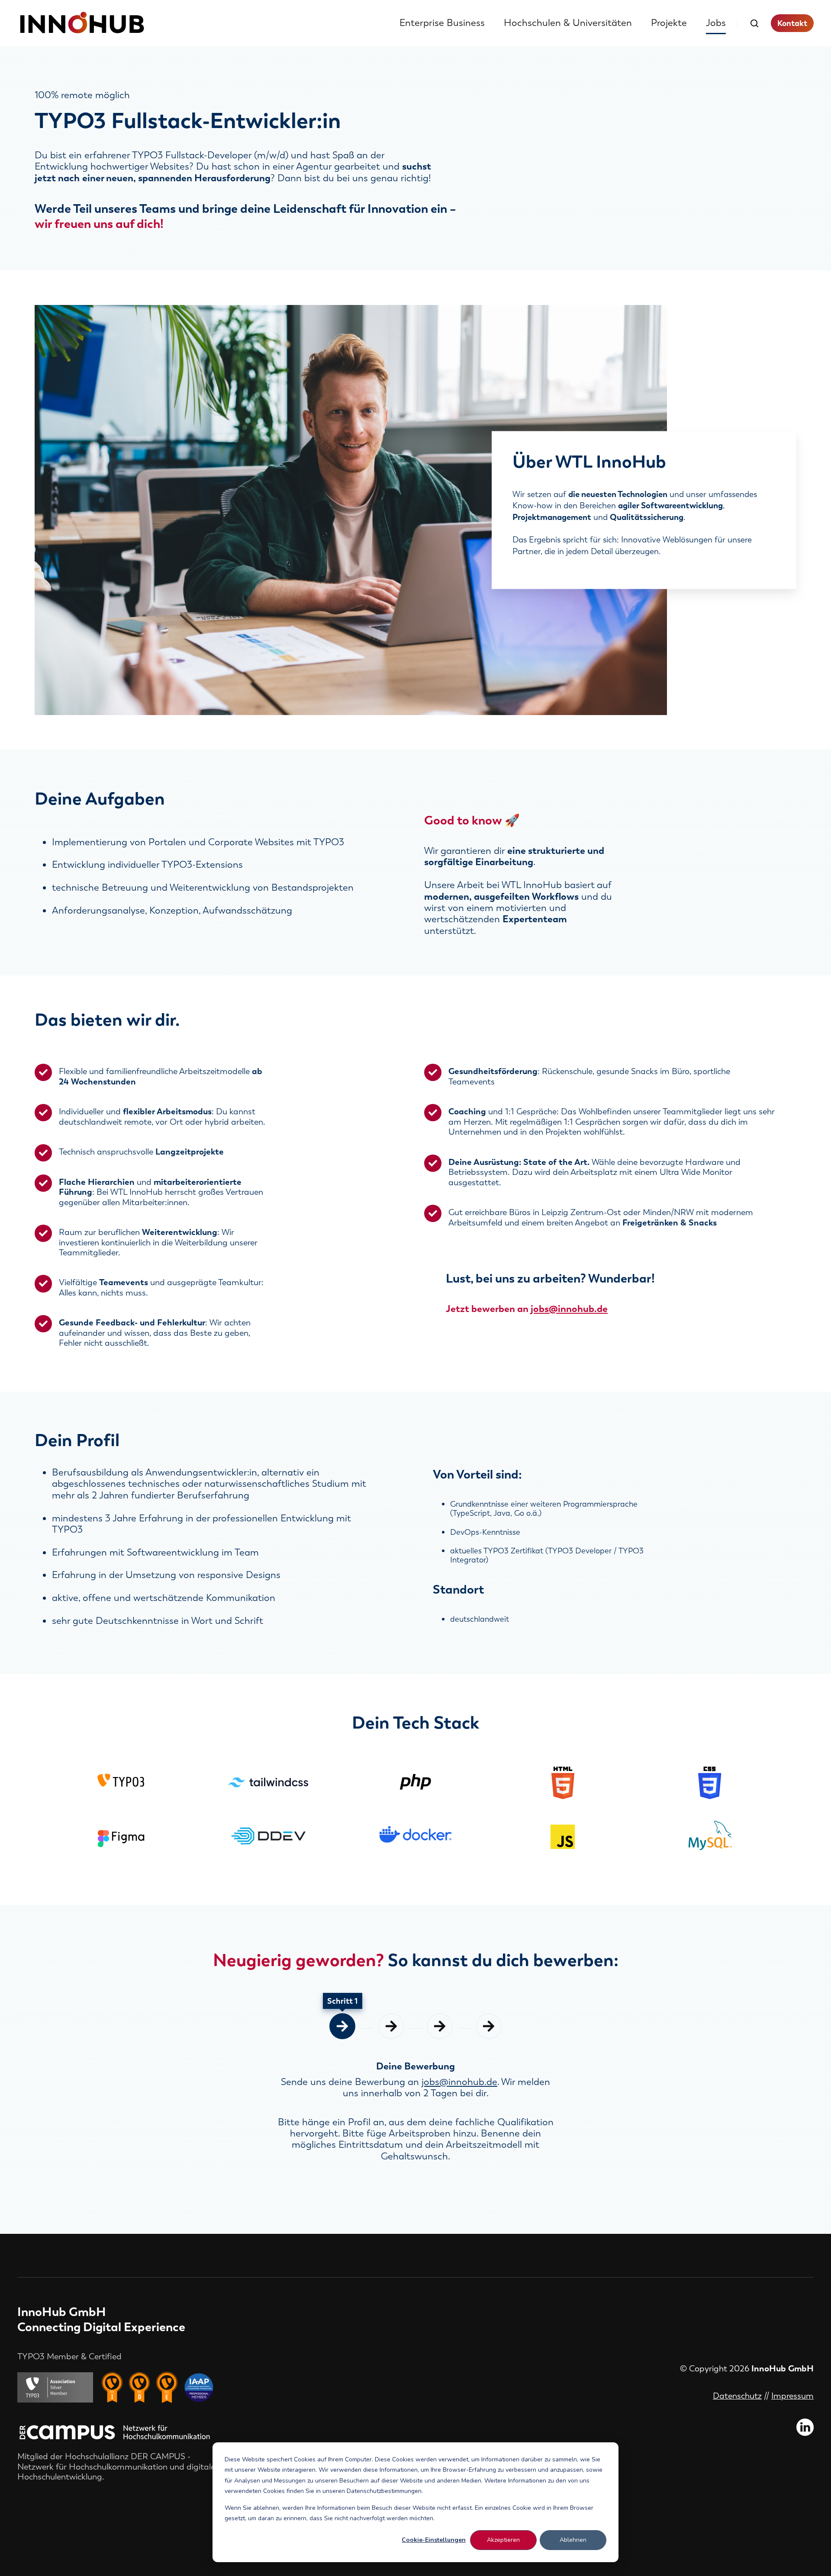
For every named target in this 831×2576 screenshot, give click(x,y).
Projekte (669, 23)
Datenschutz (737, 2396)
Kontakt (792, 23)
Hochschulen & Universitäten (568, 23)
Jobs (716, 23)
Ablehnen (573, 2540)
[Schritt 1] (342, 2026)
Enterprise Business (442, 23)
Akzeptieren (503, 2540)
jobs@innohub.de (569, 1309)
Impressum (792, 2396)
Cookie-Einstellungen (434, 2540)
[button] (754, 23)
